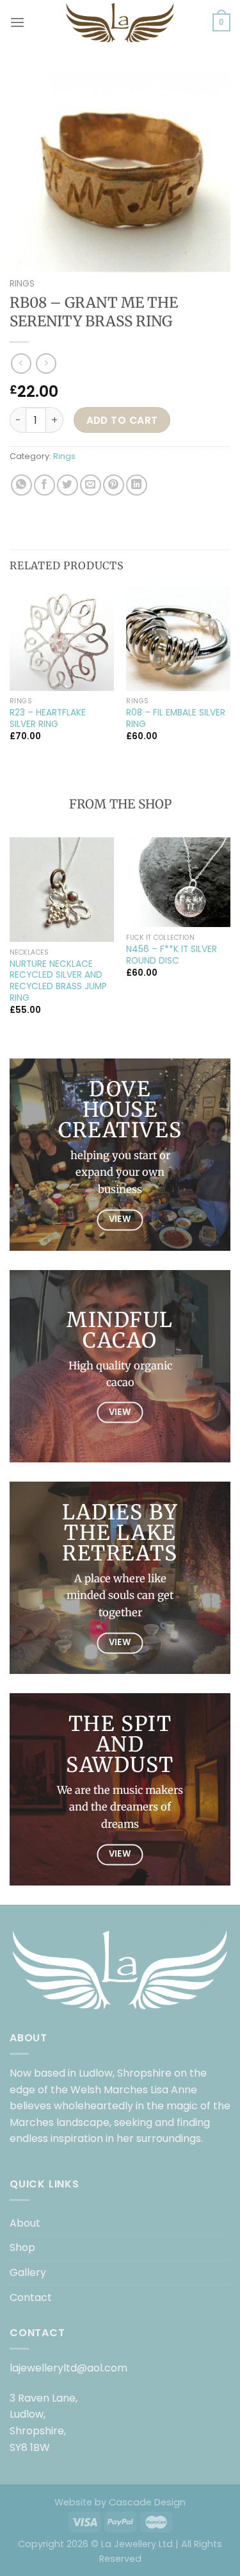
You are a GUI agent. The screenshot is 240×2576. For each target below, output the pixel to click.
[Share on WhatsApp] (21, 485)
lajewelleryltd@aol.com (68, 2368)
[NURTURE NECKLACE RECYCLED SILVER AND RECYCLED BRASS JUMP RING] (62, 890)
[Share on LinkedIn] (137, 485)
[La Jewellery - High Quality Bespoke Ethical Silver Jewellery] (120, 22)
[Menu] (17, 22)
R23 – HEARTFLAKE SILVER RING (48, 718)
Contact (31, 2297)
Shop (22, 2247)
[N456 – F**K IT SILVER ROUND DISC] (178, 882)
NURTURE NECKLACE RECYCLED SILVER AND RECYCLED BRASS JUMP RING (58, 981)
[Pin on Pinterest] (114, 485)
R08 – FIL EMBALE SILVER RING (176, 718)
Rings (22, 284)
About (25, 2223)
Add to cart (122, 420)
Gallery (28, 2272)
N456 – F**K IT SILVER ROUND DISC (172, 955)
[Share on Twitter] (68, 485)
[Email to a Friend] (91, 485)
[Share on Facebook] (44, 485)
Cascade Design (147, 2502)
